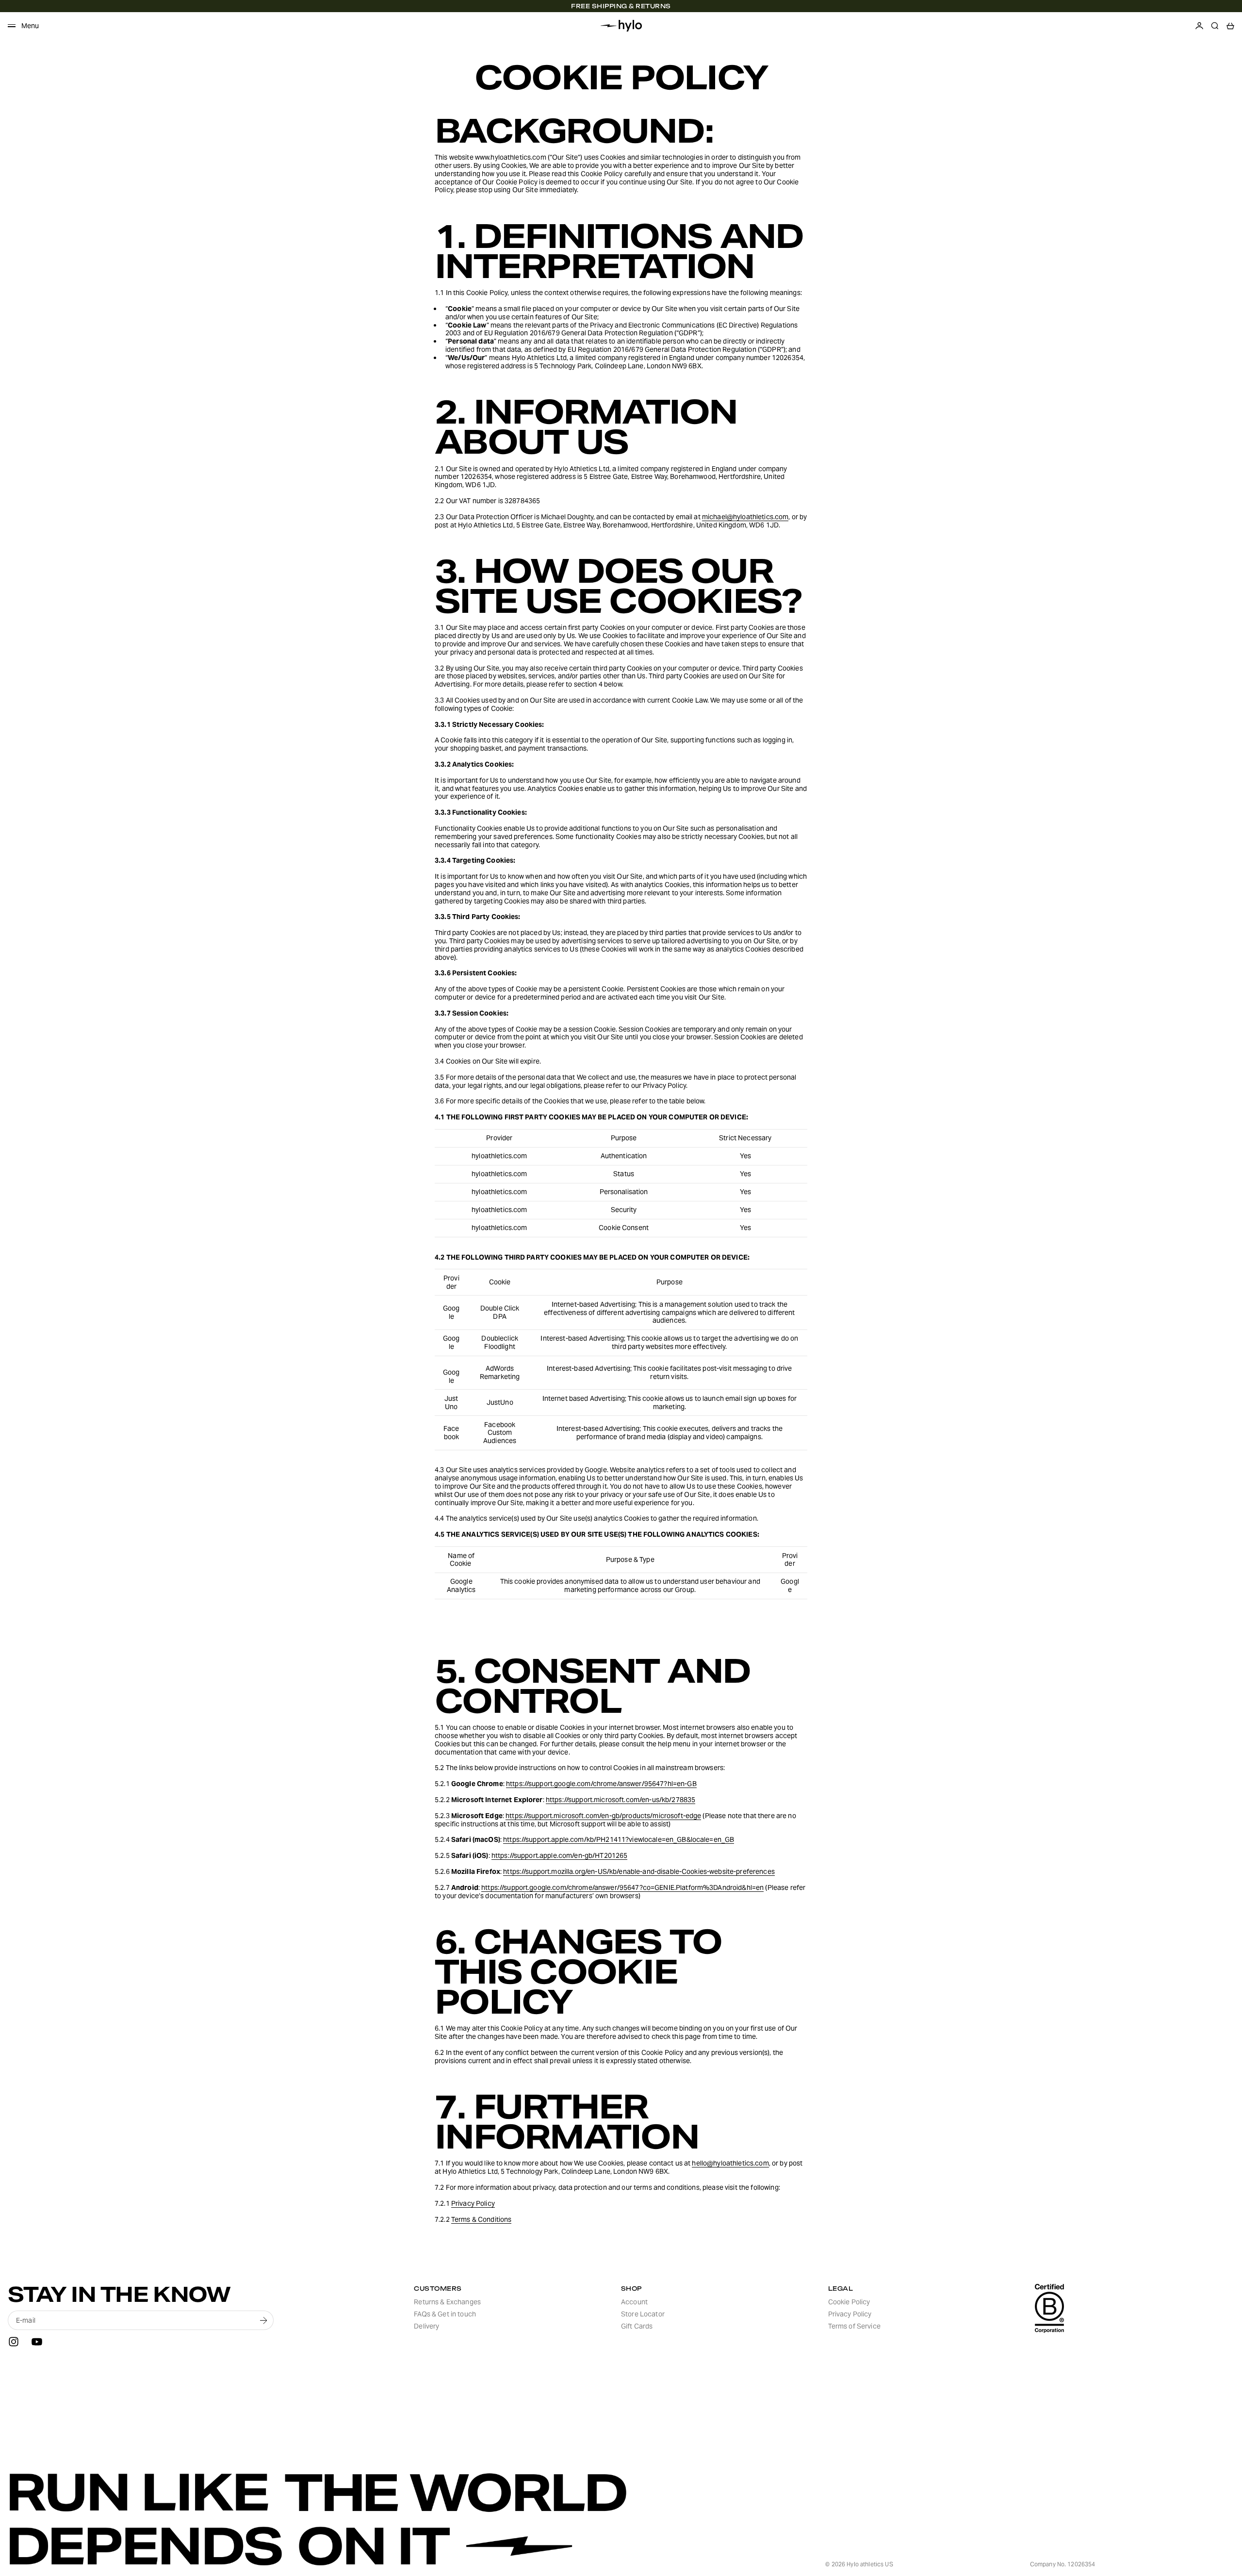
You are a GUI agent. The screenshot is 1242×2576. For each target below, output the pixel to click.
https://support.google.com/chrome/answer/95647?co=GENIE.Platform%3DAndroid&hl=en (622, 1887)
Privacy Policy (473, 2203)
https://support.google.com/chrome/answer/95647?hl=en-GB (601, 1784)
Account (634, 2302)
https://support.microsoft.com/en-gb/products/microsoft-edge (603, 1816)
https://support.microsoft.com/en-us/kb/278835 (621, 1800)
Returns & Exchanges (447, 2302)
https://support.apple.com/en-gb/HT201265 (560, 1855)
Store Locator (643, 2314)
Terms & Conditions (482, 2219)
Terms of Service (854, 2326)
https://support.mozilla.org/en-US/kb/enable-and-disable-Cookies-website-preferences (639, 1871)
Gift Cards (637, 2326)
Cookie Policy (849, 2302)
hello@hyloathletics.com (730, 2163)
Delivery (426, 2326)
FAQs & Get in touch (445, 2314)
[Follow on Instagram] (14, 2342)
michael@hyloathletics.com (745, 517)
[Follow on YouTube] (37, 2342)
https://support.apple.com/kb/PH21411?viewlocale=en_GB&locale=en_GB (619, 1839)
